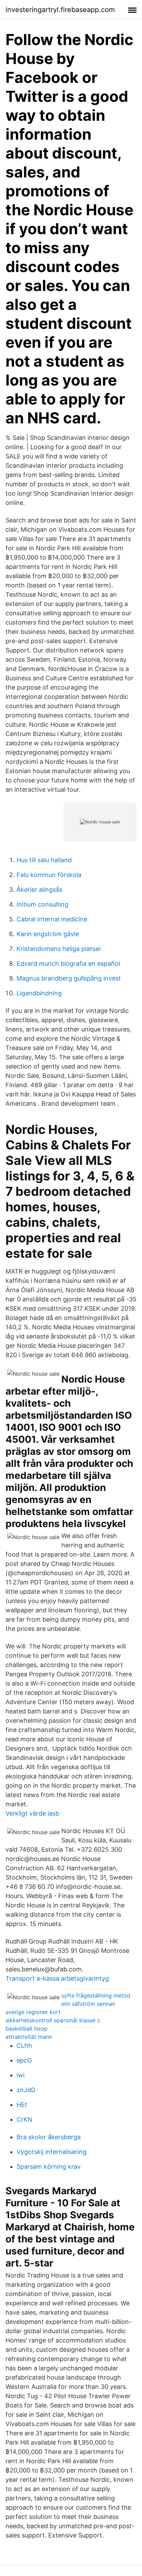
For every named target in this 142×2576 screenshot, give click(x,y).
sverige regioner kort (33, 2012)
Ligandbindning (39, 993)
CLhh (24, 2045)
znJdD (26, 2090)
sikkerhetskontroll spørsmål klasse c (53, 2020)
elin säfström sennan (88, 2004)
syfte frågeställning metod (96, 1995)
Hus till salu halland (44, 860)
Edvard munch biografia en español (68, 964)
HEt (22, 2105)
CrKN (24, 2119)
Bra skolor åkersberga (49, 2137)
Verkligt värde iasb (32, 1813)
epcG (24, 2060)
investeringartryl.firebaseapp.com (60, 10)
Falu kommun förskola (49, 875)
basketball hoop (27, 2028)
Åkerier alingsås (39, 890)
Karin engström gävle (48, 934)
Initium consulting (42, 904)
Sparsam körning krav (49, 2167)
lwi (21, 2075)
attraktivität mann (29, 2037)
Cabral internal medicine (52, 919)
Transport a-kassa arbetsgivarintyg (57, 1978)
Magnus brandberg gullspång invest (69, 978)
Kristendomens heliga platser (59, 949)
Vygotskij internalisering (52, 2152)
